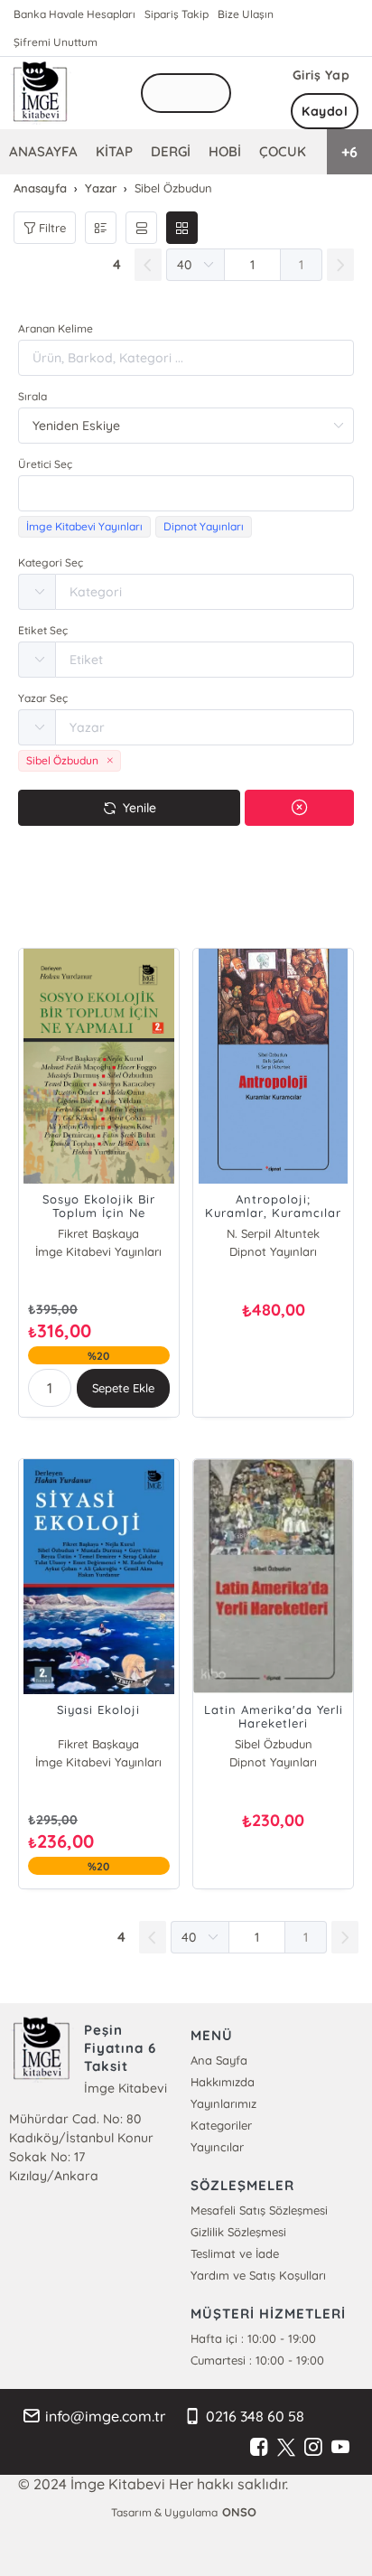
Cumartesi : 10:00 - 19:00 (257, 2360)
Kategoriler (221, 2125)
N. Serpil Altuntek (273, 1233)
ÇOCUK (283, 151)
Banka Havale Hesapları (74, 14)
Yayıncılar (217, 2147)
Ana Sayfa (219, 2060)
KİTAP (114, 151)
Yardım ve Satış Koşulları (258, 2275)
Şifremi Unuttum (56, 42)
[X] (286, 2448)
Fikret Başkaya (98, 1233)
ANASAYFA (43, 151)
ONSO (239, 2512)
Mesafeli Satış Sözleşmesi (259, 2210)
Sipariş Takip (177, 14)
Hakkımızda (223, 2082)
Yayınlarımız (223, 2103)
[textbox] (186, 493)
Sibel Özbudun (274, 1744)
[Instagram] (313, 2448)
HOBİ (225, 151)
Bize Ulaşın (246, 14)
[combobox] (186, 493)
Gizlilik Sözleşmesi (238, 2232)
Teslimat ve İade (235, 2253)
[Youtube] (340, 2448)
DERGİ (171, 151)
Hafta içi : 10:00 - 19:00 (253, 2338)
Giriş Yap (321, 75)
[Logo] (41, 93)
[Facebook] (259, 2448)
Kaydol (325, 111)
